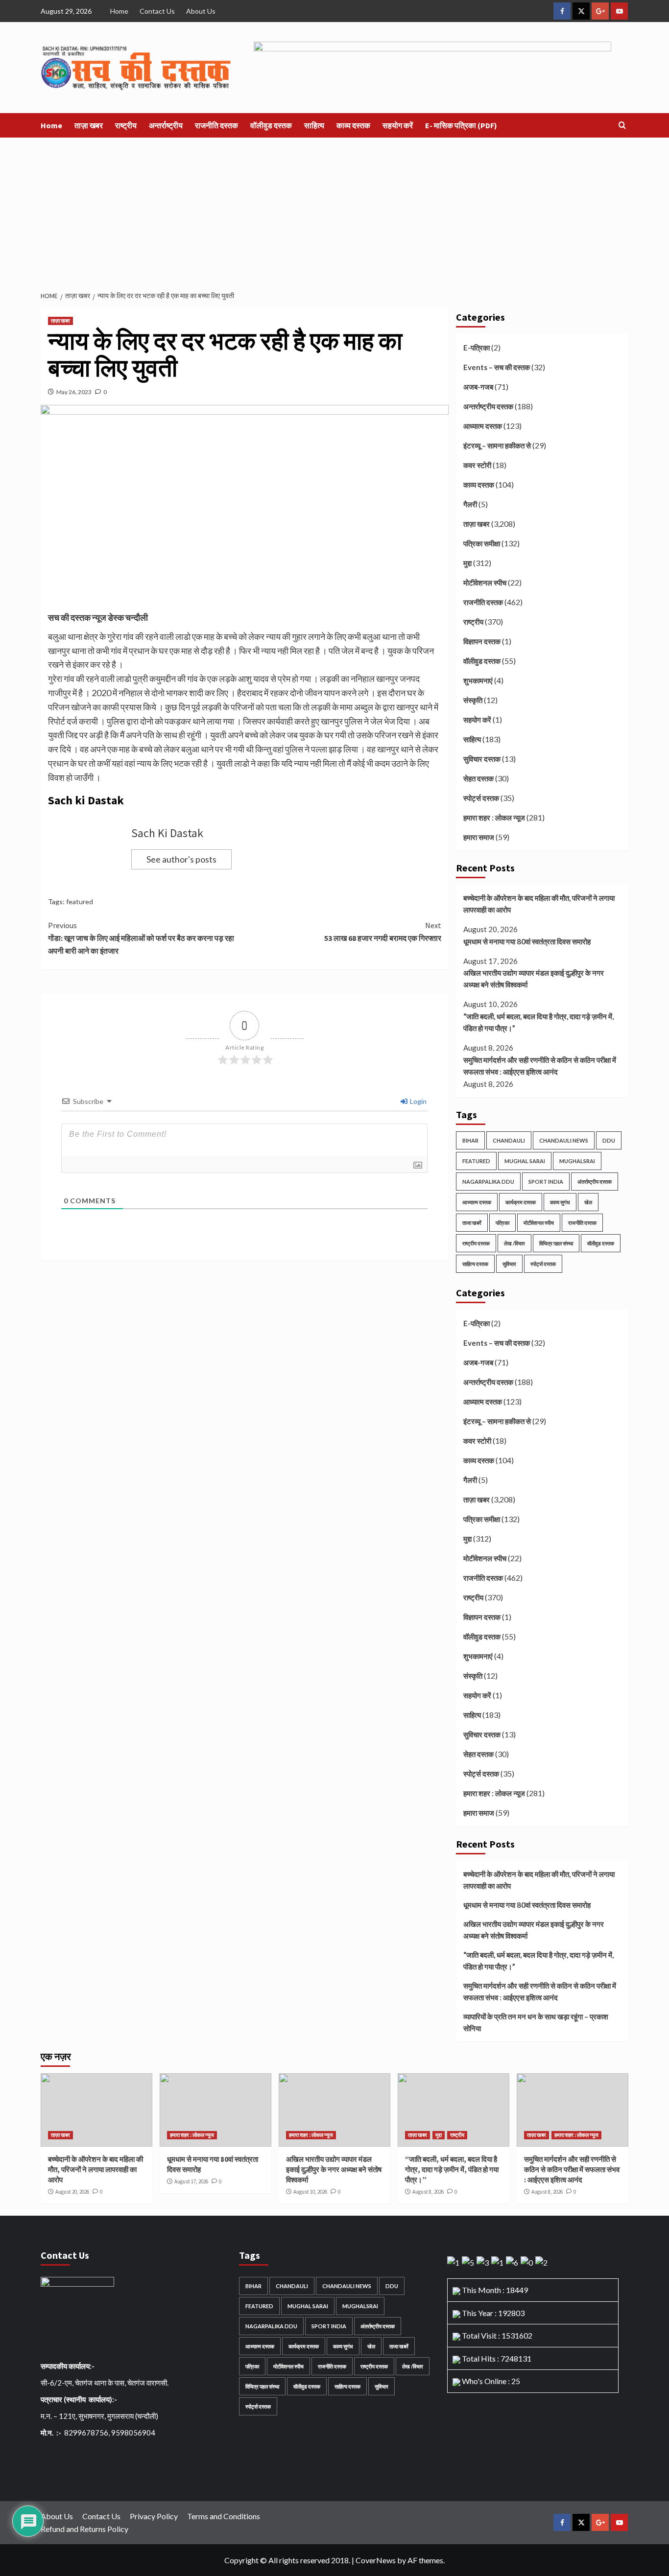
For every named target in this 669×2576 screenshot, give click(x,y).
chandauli (509, 1140)
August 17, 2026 (191, 2181)
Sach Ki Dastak (167, 833)
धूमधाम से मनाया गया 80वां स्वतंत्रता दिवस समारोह (527, 941)
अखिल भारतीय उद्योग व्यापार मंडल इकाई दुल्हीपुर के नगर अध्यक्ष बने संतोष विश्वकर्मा (534, 979)
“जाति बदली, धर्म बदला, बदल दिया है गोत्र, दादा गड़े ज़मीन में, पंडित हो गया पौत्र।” (538, 1022)
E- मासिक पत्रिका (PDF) (461, 125)
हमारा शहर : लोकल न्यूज (494, 818)
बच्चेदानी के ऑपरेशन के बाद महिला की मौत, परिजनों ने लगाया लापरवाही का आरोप (539, 904)
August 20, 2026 (72, 2192)
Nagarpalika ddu (488, 1182)
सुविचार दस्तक (482, 759)
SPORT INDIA (546, 1182)
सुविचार (509, 1264)
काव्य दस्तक (353, 125)
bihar (470, 1140)
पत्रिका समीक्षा (482, 543)
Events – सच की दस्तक (497, 367)
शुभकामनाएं (478, 680)
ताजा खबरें (472, 1223)
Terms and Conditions (224, 2516)
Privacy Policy (154, 2516)
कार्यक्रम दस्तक (521, 1202)
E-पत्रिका (477, 348)
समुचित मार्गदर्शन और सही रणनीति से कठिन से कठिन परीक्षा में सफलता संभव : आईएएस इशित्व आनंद (540, 1066)
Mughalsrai (577, 1161)
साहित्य (314, 125)
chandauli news (564, 1140)
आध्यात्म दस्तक (483, 426)
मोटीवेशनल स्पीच (485, 583)
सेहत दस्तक (478, 778)
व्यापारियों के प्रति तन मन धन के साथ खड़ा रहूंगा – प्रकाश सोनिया (536, 2022)
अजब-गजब (478, 387)
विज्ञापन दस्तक (482, 641)
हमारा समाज (479, 837)
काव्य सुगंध (560, 1202)
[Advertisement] (334, 211)
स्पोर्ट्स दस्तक (481, 798)
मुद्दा (467, 563)
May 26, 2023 (74, 392)
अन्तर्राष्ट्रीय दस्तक (488, 406)
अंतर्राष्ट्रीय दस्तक (595, 1182)
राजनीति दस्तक (216, 125)
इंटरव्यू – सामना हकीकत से (497, 445)
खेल (588, 1202)
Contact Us (157, 11)
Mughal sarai (525, 1161)
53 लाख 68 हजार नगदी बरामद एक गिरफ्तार (382, 932)
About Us (201, 11)
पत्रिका (502, 1223)
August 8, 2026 (428, 2192)
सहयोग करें (398, 125)
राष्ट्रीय (126, 125)
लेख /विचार (514, 1243)
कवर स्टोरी (477, 465)
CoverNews (376, 2560)
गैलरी (470, 504)
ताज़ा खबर (89, 125)
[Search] (622, 126)
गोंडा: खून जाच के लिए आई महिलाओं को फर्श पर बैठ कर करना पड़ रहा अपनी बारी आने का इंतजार (141, 938)
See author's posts (181, 859)
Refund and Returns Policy (84, 2529)
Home (119, 11)
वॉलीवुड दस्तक (271, 125)
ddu (609, 1140)
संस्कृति (473, 700)
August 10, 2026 (310, 2192)
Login (418, 1101)
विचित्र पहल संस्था (556, 1243)
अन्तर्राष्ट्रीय (166, 125)
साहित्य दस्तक (475, 1264)
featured (80, 902)
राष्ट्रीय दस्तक (476, 1243)
